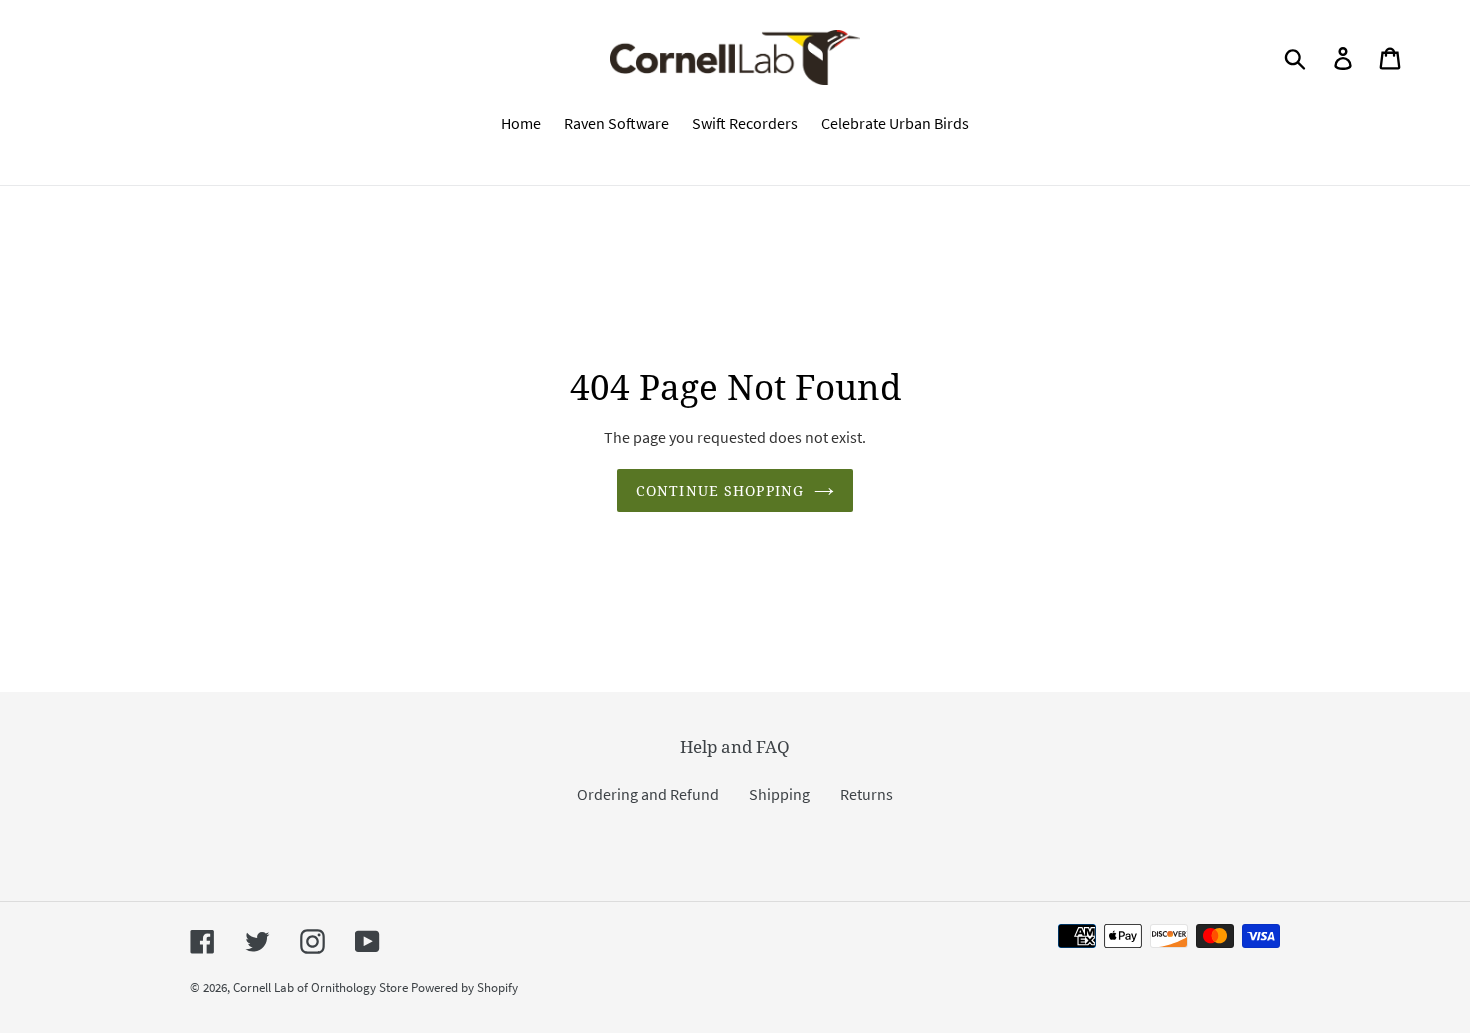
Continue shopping (720, 490)
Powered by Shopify (464, 987)
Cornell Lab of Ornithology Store (320, 987)
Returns (866, 794)
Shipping (779, 794)
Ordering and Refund (648, 794)
